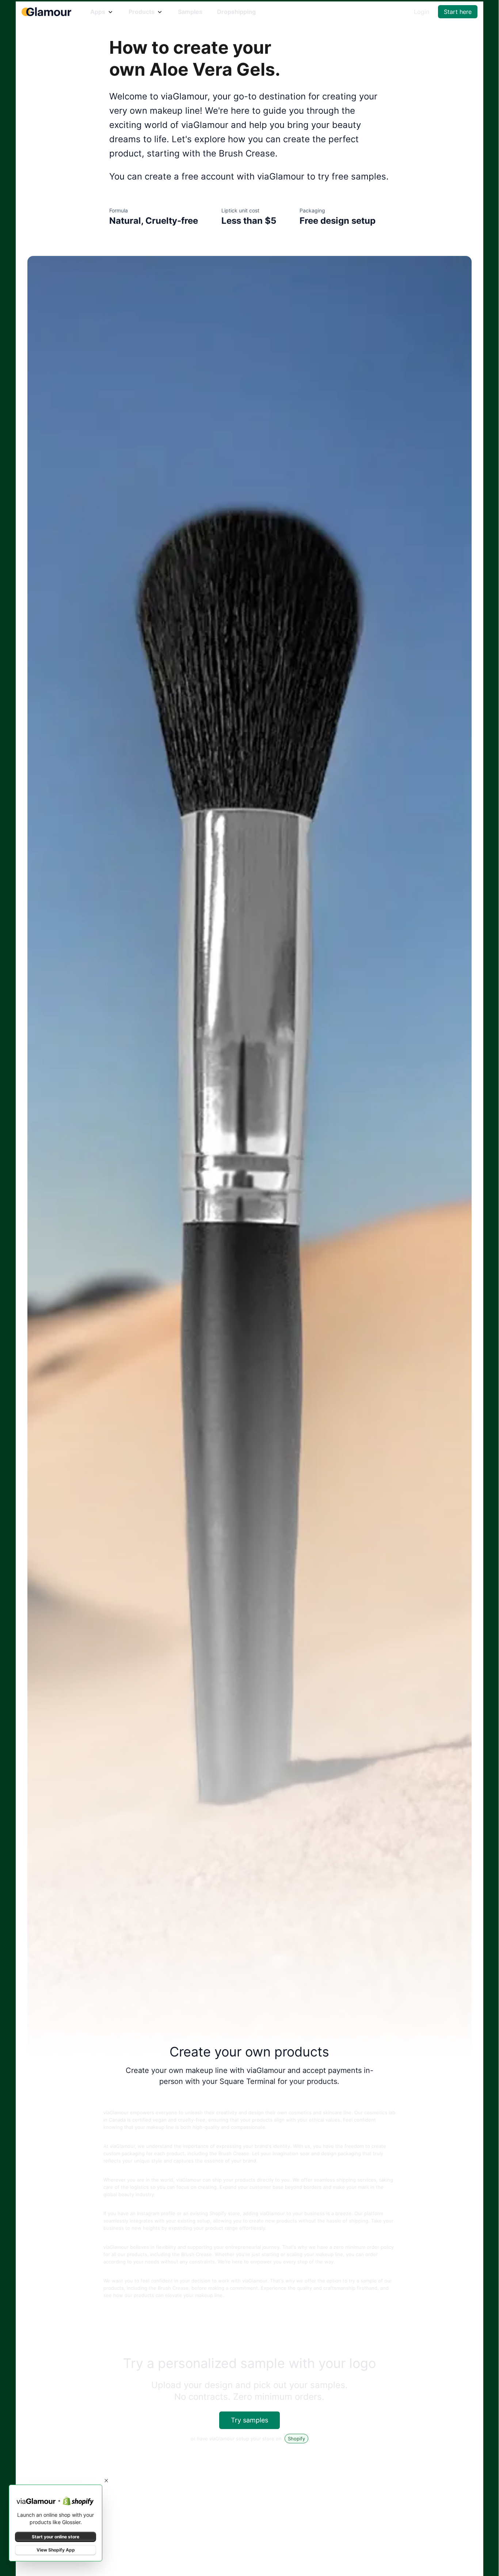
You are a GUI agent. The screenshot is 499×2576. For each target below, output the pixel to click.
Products (142, 12)
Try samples (249, 2420)
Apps (98, 12)
